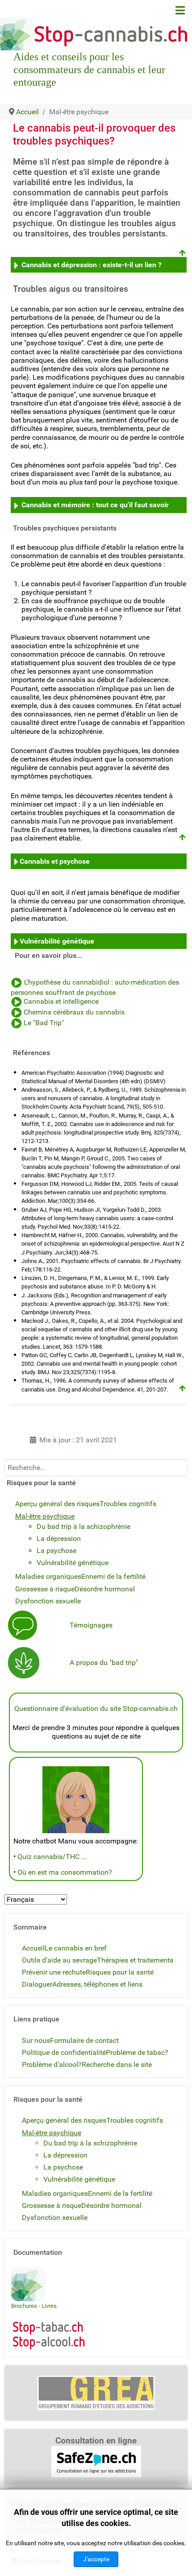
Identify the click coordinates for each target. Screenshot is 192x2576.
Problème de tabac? (137, 2052)
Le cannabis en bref (76, 1948)
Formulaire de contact (84, 2040)
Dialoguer (37, 1984)
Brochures (24, 2306)
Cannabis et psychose (55, 861)
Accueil (33, 1948)
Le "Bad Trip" (44, 1023)
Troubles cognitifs (128, 1504)
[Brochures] (28, 2284)
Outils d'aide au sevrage (59, 1960)
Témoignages (91, 1625)
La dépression (59, 1539)
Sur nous (36, 2040)
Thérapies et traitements (135, 1960)
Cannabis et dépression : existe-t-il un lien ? (92, 265)
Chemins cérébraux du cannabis (74, 1013)
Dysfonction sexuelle (48, 1601)
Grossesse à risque (45, 1589)
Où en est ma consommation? (65, 1872)
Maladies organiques (48, 1576)
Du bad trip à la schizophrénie (83, 1526)
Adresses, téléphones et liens (97, 1984)
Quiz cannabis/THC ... (52, 1857)
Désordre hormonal (105, 1589)
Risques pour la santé (120, 1972)
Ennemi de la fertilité (113, 1576)
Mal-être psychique (45, 1516)
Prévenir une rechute (54, 1972)
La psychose (56, 1551)
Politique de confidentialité (64, 2052)
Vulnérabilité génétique (57, 941)
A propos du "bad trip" (104, 1663)
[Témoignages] (23, 1625)
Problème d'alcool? (52, 2065)
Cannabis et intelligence (61, 1002)
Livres (49, 2306)
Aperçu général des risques (57, 1504)
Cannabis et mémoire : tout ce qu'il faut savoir (95, 505)
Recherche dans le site (117, 2065)
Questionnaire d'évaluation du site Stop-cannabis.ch (96, 1708)
